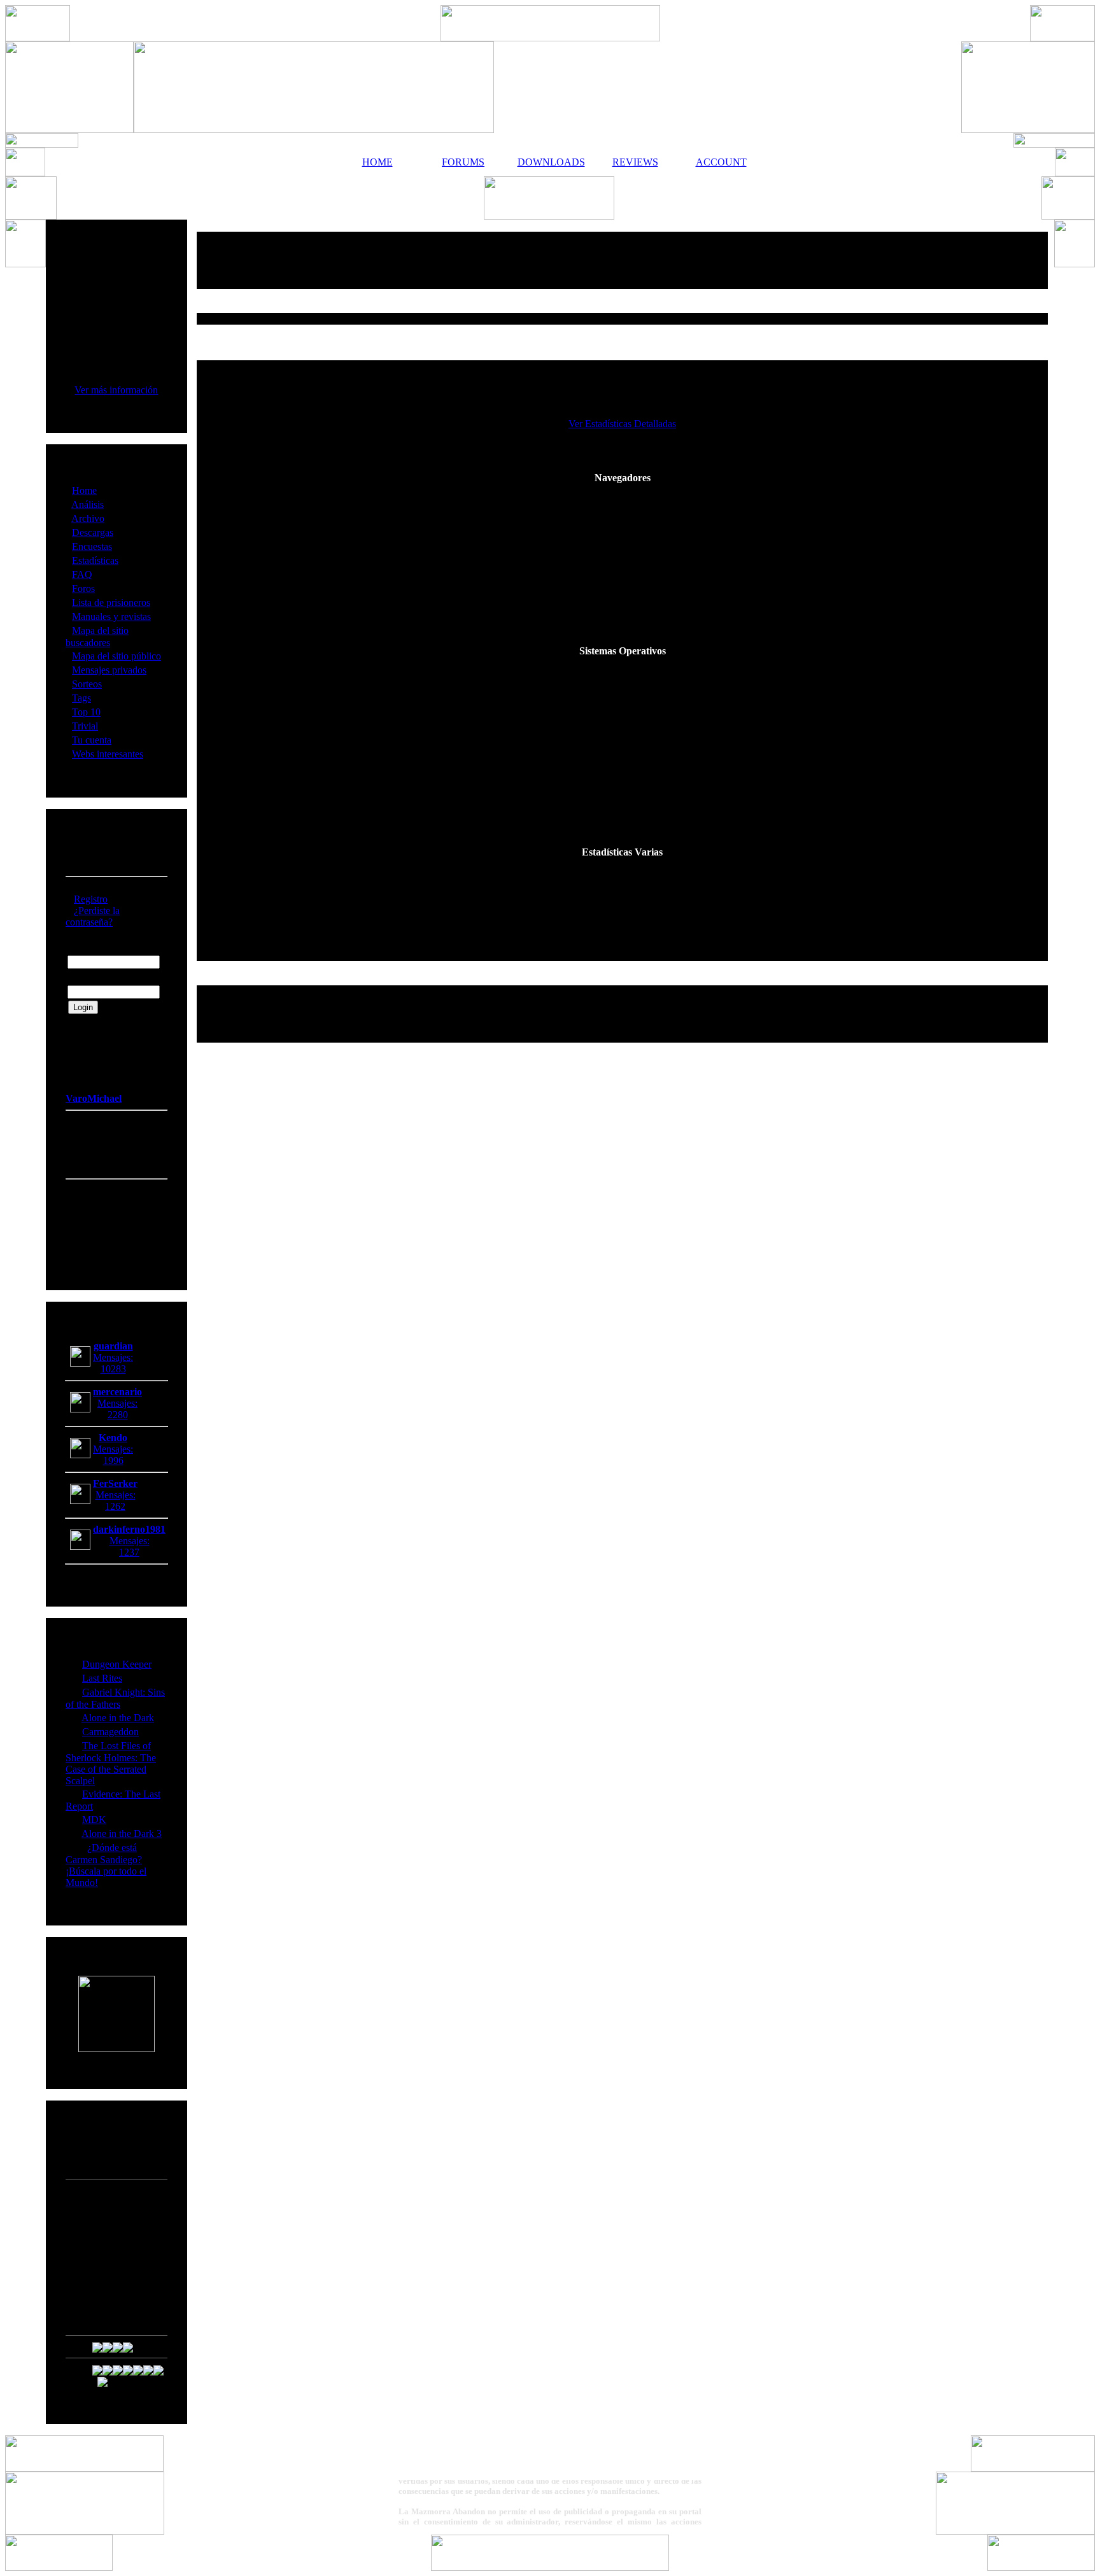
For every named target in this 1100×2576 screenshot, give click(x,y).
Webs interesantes (108, 754)
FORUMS (463, 162)
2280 (118, 1415)
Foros (83, 588)
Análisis (88, 504)
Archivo (88, 518)
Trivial (85, 726)
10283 (113, 1369)
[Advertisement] (623, 260)
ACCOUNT (721, 162)
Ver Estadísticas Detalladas (622, 424)
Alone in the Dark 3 (122, 1833)
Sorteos (87, 684)
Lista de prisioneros (111, 602)
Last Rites (102, 1678)
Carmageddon (110, 1732)
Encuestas (92, 546)
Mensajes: (113, 1357)
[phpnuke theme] (550, 2567)
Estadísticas (95, 560)
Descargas (93, 532)
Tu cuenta (92, 740)
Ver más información (116, 390)
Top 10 (86, 712)
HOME (377, 162)
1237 (129, 1552)
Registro (91, 899)
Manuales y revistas (111, 616)
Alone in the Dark (118, 1718)
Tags (81, 698)
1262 (115, 1506)
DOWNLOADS (549, 162)
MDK (94, 1819)
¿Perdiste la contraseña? (93, 916)
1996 (113, 1460)
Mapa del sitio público (116, 656)
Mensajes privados (109, 670)
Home (84, 490)
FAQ (82, 574)
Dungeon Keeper (117, 1664)
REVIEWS (635, 162)
